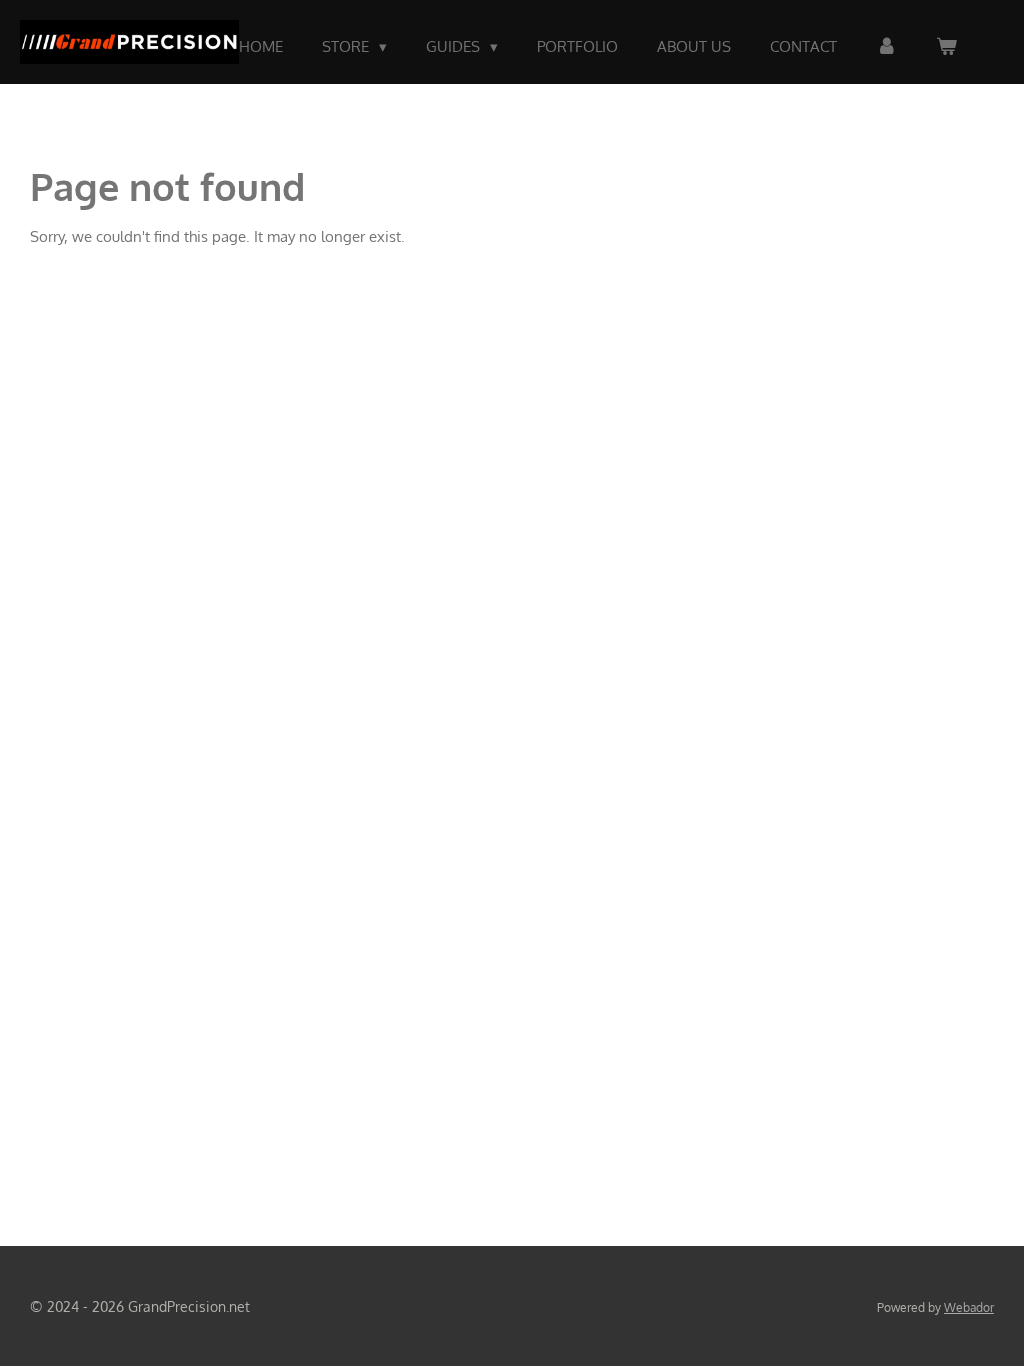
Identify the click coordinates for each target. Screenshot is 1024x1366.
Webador (969, 1307)
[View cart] (946, 47)
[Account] (886, 47)
